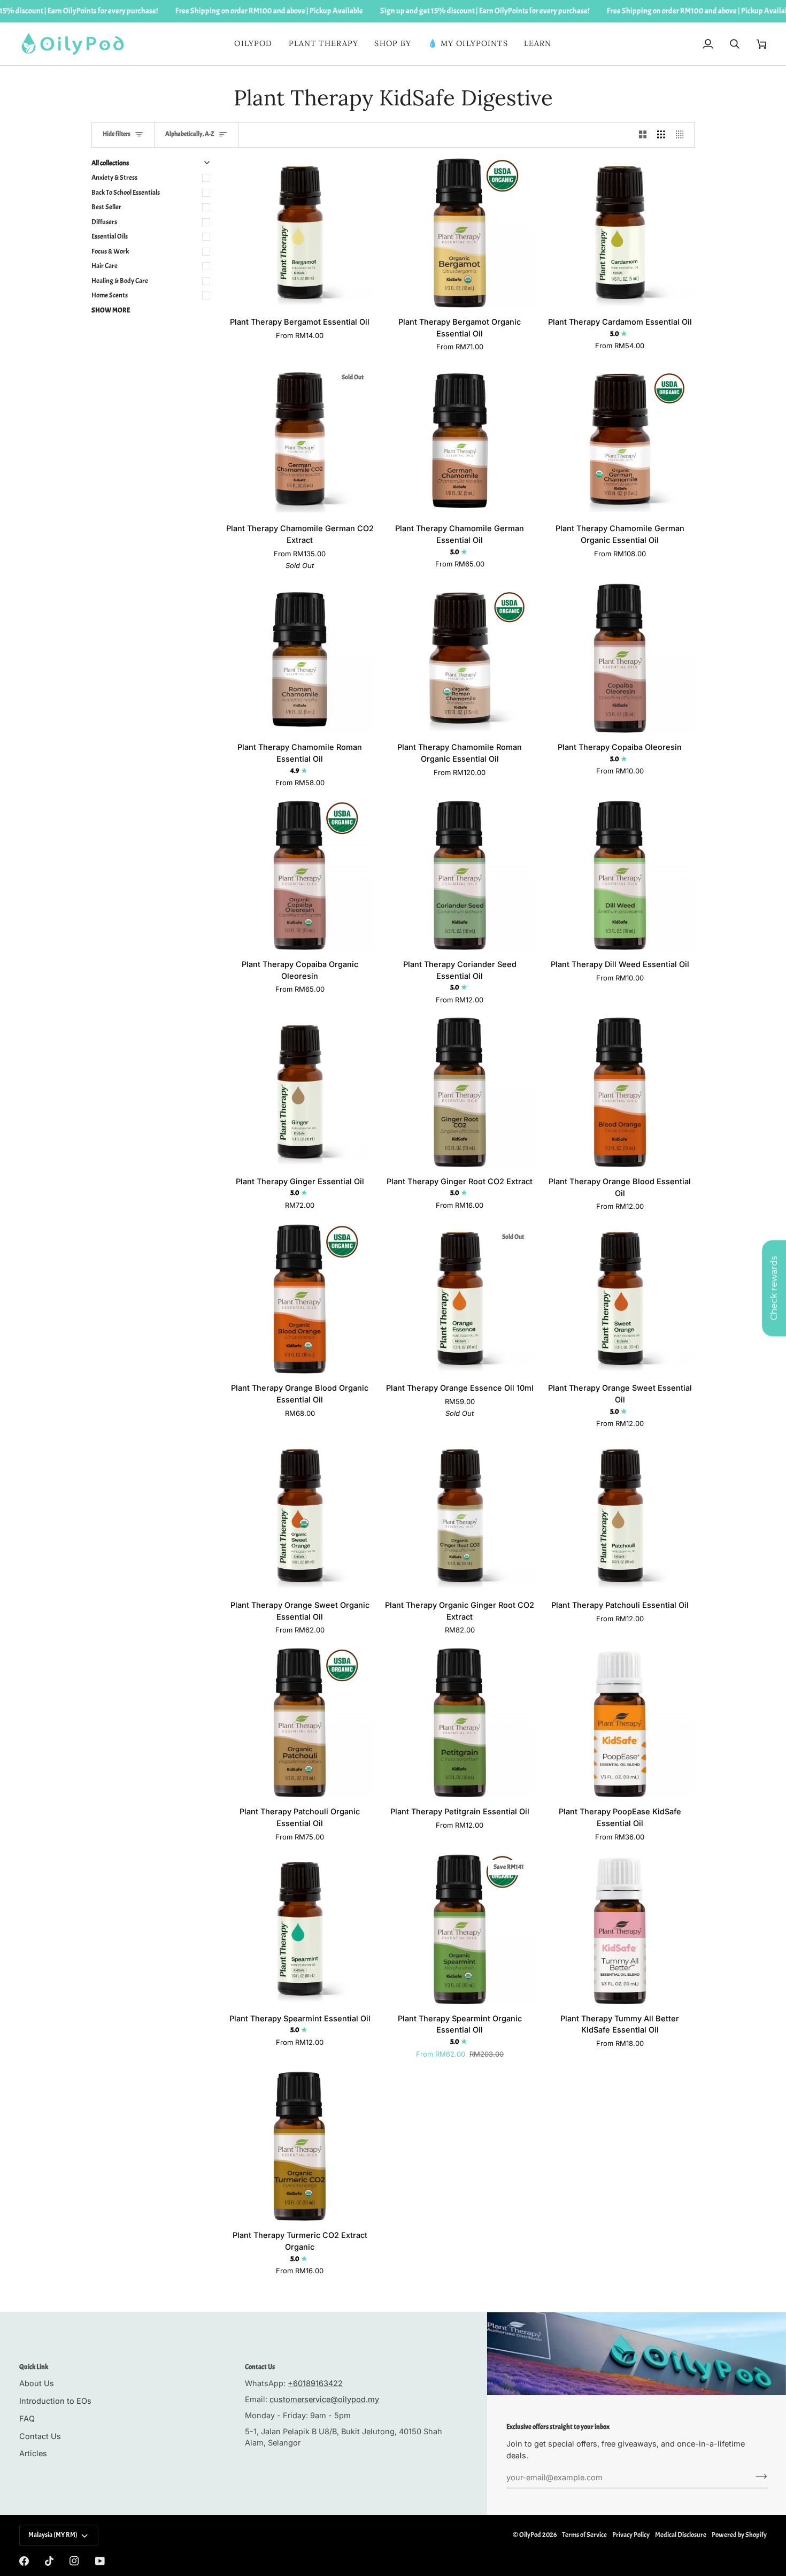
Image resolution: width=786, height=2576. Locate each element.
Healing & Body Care (120, 281)
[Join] (758, 2476)
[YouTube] (100, 2561)
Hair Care (105, 266)
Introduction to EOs (55, 2401)
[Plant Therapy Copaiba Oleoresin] (620, 658)
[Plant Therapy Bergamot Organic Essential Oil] (460, 233)
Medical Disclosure (681, 2535)
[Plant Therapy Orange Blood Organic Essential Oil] (300, 1299)
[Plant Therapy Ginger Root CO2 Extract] (460, 1092)
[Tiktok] (49, 2561)
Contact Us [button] (260, 2367)
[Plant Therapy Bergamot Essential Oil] (300, 233)
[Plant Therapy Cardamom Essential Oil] (620, 233)
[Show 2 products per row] (643, 135)
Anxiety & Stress (114, 178)
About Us (37, 2383)
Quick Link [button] (34, 2367)
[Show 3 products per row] (661, 135)
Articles (33, 2453)
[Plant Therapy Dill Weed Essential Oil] (620, 875)
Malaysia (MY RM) (53, 2535)
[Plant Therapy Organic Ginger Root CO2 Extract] (460, 1516)
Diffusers (104, 222)
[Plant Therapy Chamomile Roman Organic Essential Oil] (460, 658)
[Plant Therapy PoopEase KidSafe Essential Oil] (620, 1723)
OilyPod (530, 2535)
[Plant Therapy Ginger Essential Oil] (300, 1092)
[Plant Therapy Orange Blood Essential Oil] (620, 1092)
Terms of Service (584, 2535)
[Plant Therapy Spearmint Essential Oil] (300, 1929)
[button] (324, 44)
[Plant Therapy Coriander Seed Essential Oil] (460, 875)
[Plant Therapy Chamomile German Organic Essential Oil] (620, 439)
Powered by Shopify (739, 2535)
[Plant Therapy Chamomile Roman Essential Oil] (300, 658)
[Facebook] (24, 2561)
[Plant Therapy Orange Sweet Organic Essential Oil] (300, 1516)
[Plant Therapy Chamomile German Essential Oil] (460, 439)
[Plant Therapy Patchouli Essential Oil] (620, 1516)
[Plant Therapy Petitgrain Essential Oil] (460, 1723)
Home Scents (110, 295)
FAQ (27, 2418)
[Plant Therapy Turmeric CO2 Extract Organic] (300, 2146)
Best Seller (106, 207)
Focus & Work (110, 251)
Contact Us (40, 2436)
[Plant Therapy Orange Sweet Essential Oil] (620, 1299)
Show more (111, 310)
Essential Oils (110, 236)
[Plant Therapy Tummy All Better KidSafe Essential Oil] (620, 1929)
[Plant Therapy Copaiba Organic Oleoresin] (300, 875)
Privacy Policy (631, 2535)
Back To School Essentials (126, 193)
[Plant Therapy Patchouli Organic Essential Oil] (300, 1723)
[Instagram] (74, 2561)
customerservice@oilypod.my (324, 2399)
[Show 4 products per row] (683, 135)
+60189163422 (315, 2383)
